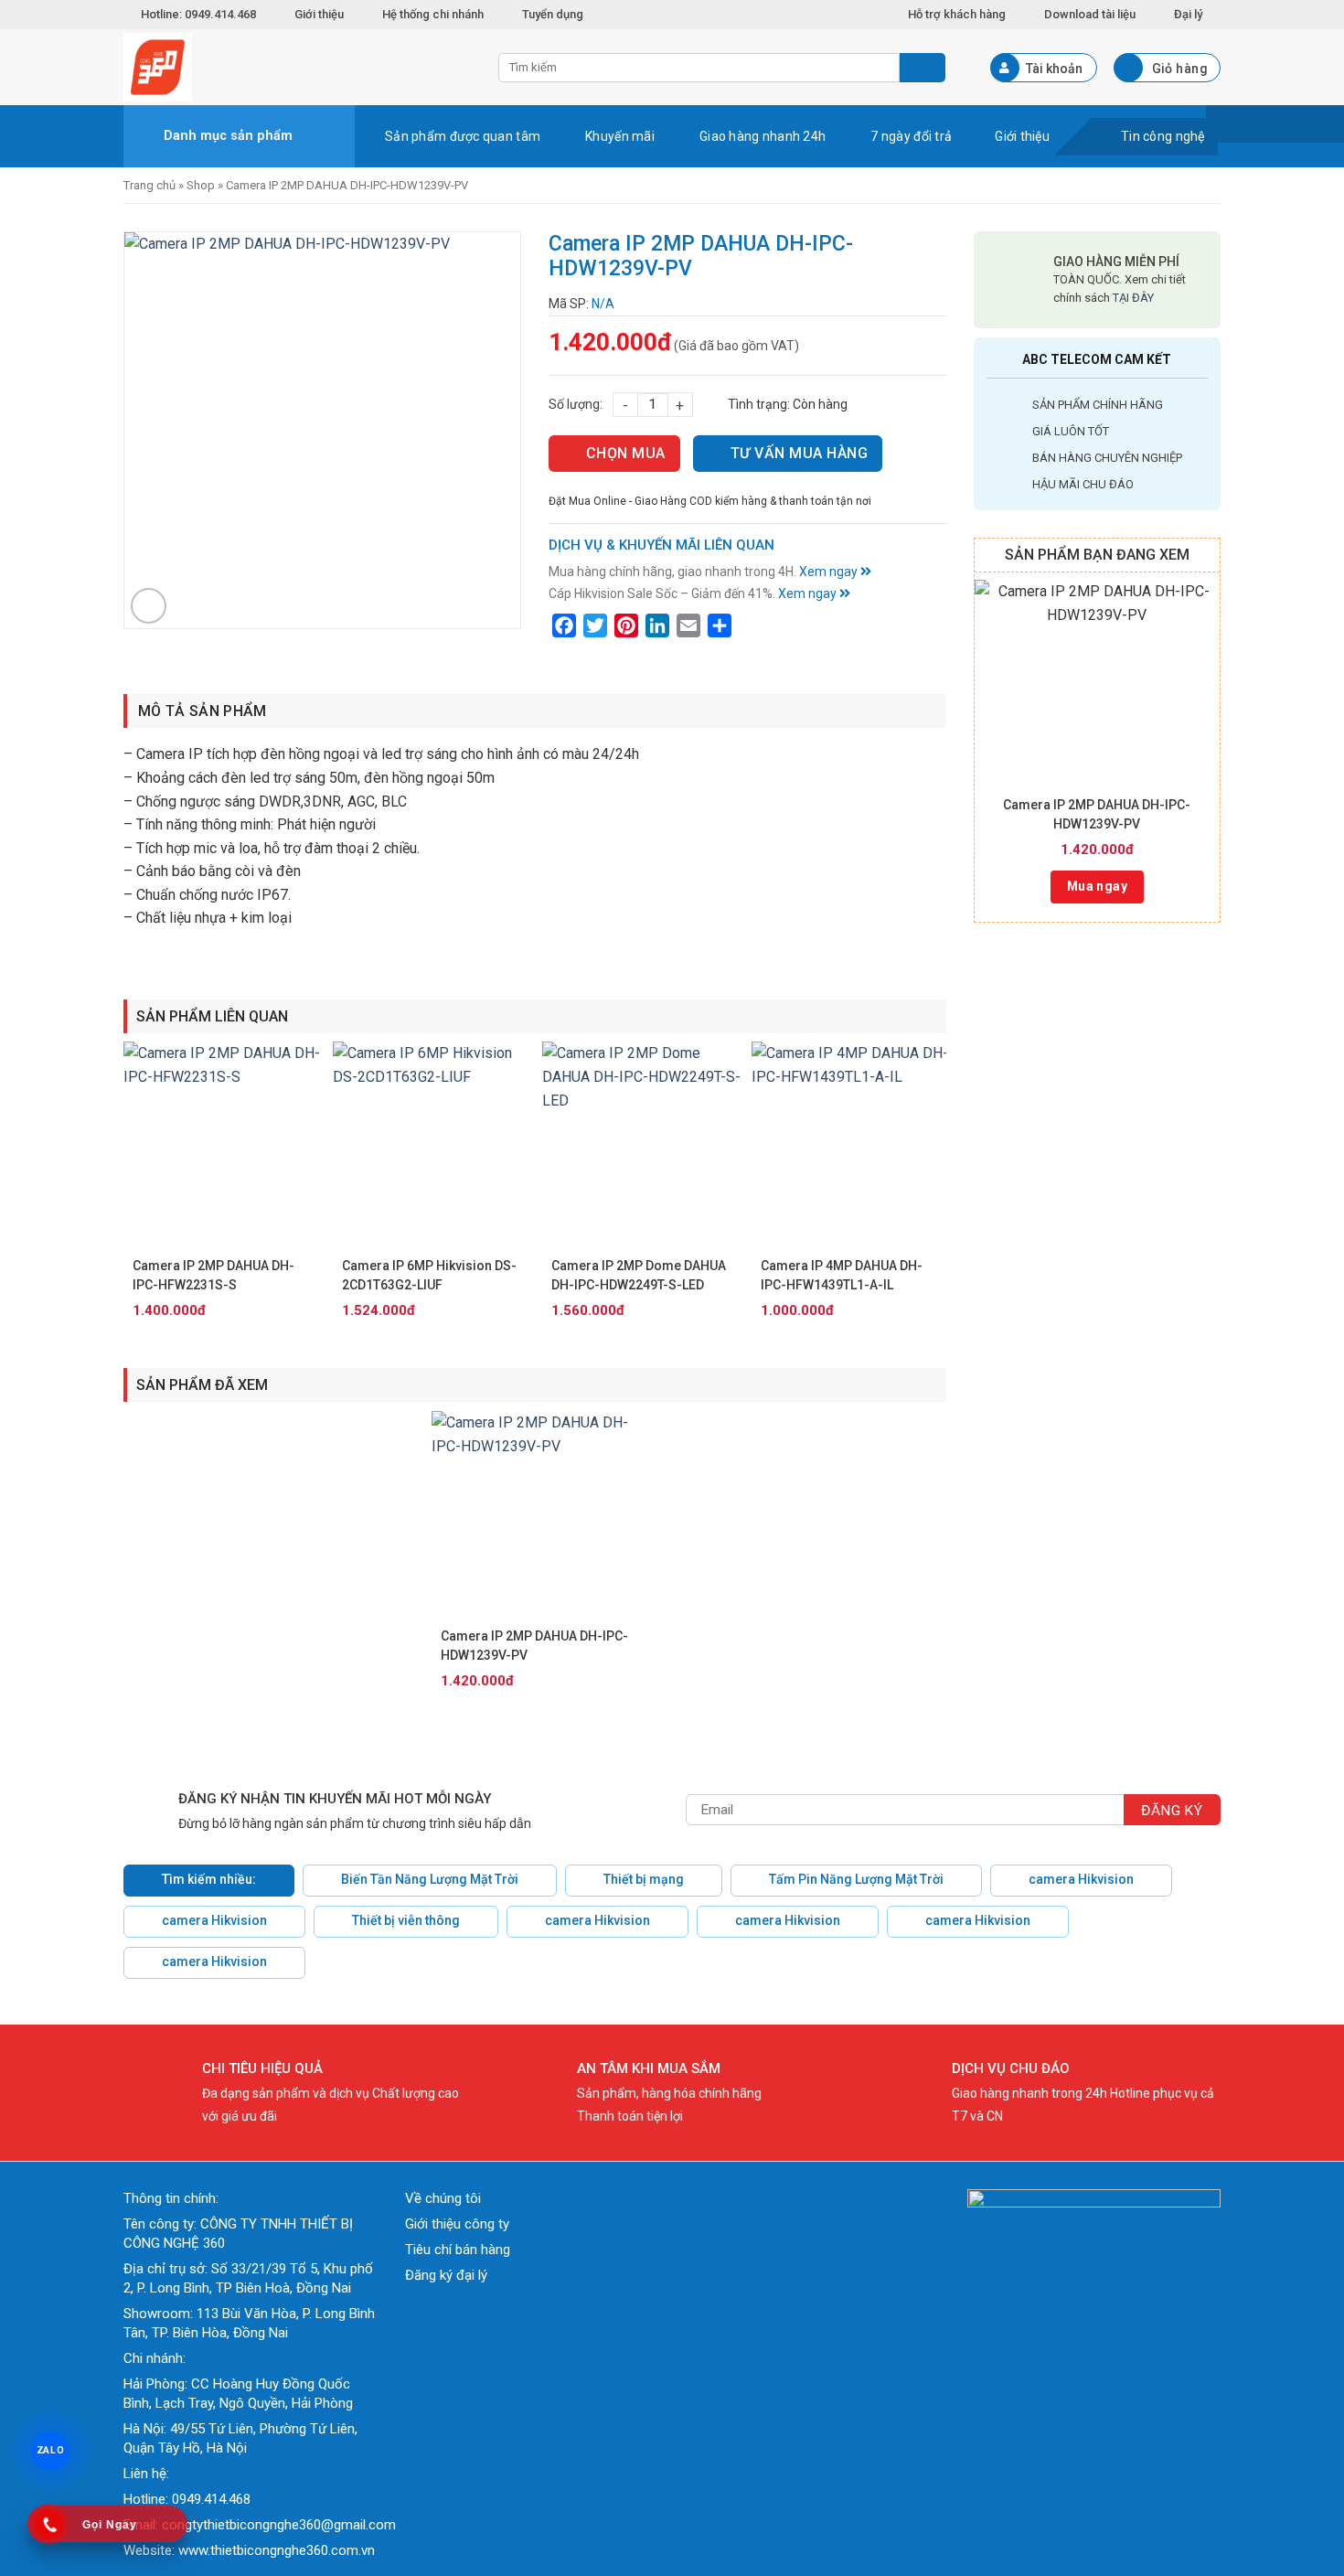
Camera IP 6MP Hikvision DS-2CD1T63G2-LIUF (429, 1275)
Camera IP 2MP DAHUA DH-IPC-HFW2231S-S (213, 1275)
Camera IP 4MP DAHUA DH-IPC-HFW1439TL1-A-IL (842, 1275)
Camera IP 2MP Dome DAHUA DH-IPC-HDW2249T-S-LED (639, 1275)
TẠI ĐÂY (1133, 298)
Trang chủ (149, 185)
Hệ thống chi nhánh (433, 14)
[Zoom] (149, 606)
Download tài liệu (1090, 14)
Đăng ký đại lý (446, 2275)
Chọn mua (626, 453)
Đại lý (1188, 14)
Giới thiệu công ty (457, 2224)
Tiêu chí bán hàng (458, 2250)
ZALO (50, 2450)
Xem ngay (830, 572)
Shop (201, 185)
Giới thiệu (319, 14)
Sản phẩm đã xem (202, 1385)
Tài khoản (1054, 69)
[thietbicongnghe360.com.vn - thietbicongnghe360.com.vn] (297, 67)
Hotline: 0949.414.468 (198, 14)
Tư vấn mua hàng (799, 453)
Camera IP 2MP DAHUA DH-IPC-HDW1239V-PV (1097, 814)
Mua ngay (1097, 886)
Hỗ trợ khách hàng (957, 14)
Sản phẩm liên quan (212, 1016)
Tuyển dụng (553, 14)
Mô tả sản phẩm (202, 711)
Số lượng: (576, 404)
